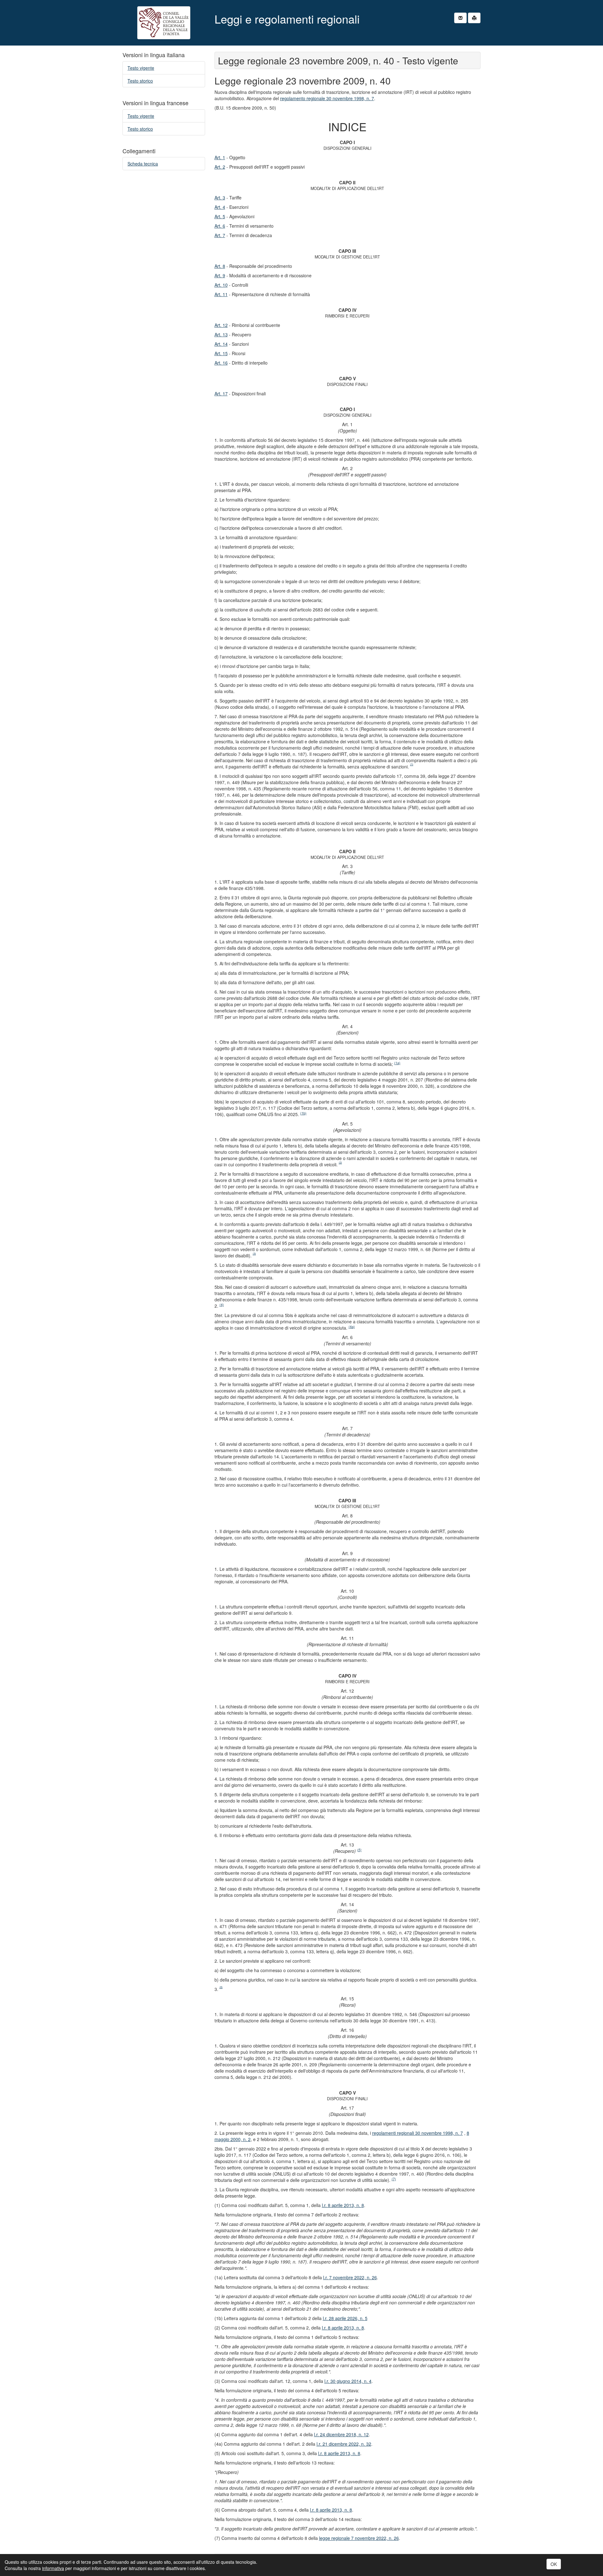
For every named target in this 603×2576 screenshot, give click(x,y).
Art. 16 (221, 363)
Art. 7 (220, 235)
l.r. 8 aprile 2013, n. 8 (343, 2205)
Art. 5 (220, 216)
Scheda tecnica (143, 164)
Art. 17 (221, 393)
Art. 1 (220, 157)
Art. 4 (220, 207)
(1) (412, 764)
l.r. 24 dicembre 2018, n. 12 (341, 2434)
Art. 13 (221, 334)
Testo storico (140, 81)
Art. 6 (220, 226)
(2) (340, 1162)
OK (554, 2564)
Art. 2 (220, 167)
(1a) (397, 1063)
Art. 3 (220, 198)
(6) (221, 1987)
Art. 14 (221, 344)
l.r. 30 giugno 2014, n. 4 (348, 2381)
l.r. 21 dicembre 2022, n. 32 (344, 2444)
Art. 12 (221, 325)
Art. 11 (221, 294)
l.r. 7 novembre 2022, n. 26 (350, 2277)
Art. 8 (220, 266)
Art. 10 (221, 285)
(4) (222, 1305)
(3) (254, 1253)
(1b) (303, 1113)
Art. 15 (221, 353)
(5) (359, 1850)
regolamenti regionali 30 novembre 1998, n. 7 (418, 2133)
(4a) (352, 1327)
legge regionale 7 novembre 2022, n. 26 (359, 2538)
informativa (53, 2568)
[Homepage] (164, 23)
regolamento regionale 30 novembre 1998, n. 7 (327, 98)
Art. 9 (220, 275)
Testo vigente (141, 68)
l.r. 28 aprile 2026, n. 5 (345, 2318)
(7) (394, 2179)
